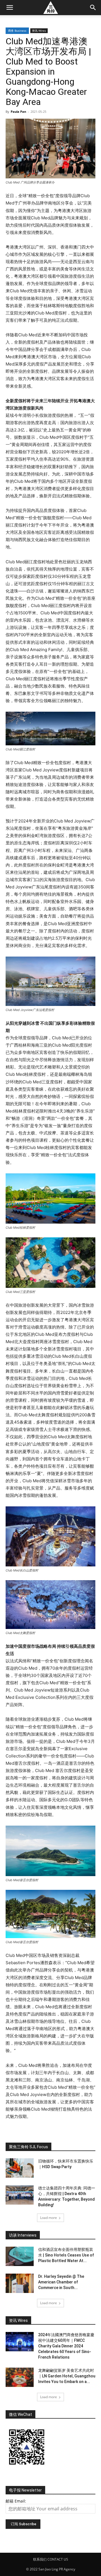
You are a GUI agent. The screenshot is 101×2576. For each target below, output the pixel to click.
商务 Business (17, 31)
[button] (10, 8)
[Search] (93, 8)
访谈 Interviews (23, 2235)
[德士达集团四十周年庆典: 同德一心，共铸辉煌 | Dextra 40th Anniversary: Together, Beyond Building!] (20, 2195)
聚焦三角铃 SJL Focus (28, 2147)
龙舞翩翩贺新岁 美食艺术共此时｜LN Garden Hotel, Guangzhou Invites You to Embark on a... (67, 2376)
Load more (49, 2218)
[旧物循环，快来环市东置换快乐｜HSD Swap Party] (20, 2168)
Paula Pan (18, 112)
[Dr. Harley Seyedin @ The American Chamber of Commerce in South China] (20, 2283)
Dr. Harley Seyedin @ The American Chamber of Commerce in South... (61, 2282)
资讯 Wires (39, 31)
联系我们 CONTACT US (51, 2559)
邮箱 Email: (16, 2501)
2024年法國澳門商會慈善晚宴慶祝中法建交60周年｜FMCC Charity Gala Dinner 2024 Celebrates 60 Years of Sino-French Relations (66, 2346)
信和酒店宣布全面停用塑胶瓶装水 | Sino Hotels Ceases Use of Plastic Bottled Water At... (66, 2255)
